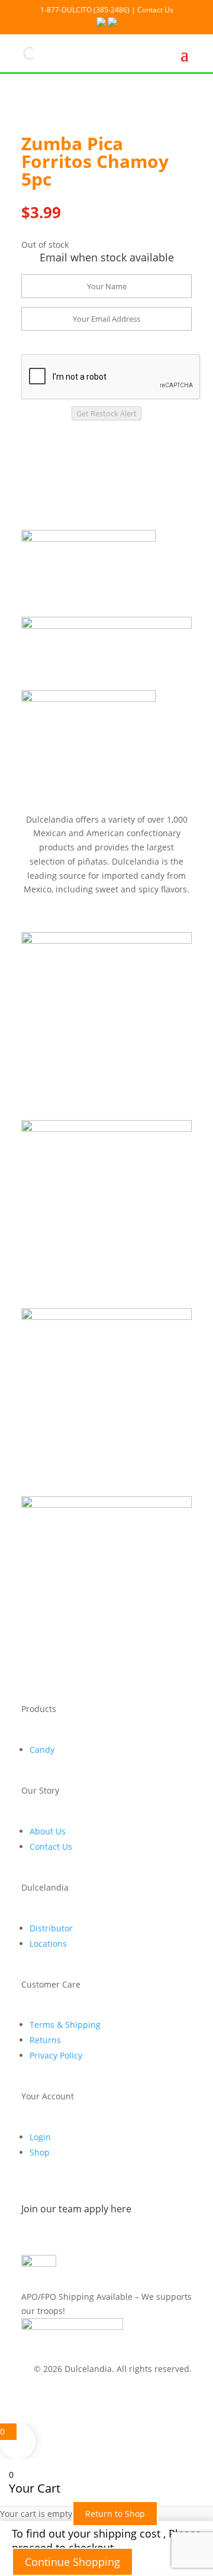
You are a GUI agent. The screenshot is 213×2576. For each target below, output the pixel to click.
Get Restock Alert (106, 413)
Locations (48, 1944)
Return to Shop (115, 2514)
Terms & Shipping (65, 2025)
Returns (45, 2040)
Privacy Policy (56, 2055)
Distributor (51, 1928)
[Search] (20, 53)
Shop (40, 2152)
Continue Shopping (72, 2562)
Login (40, 2137)
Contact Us (51, 1847)
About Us (48, 1831)
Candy (42, 1750)
